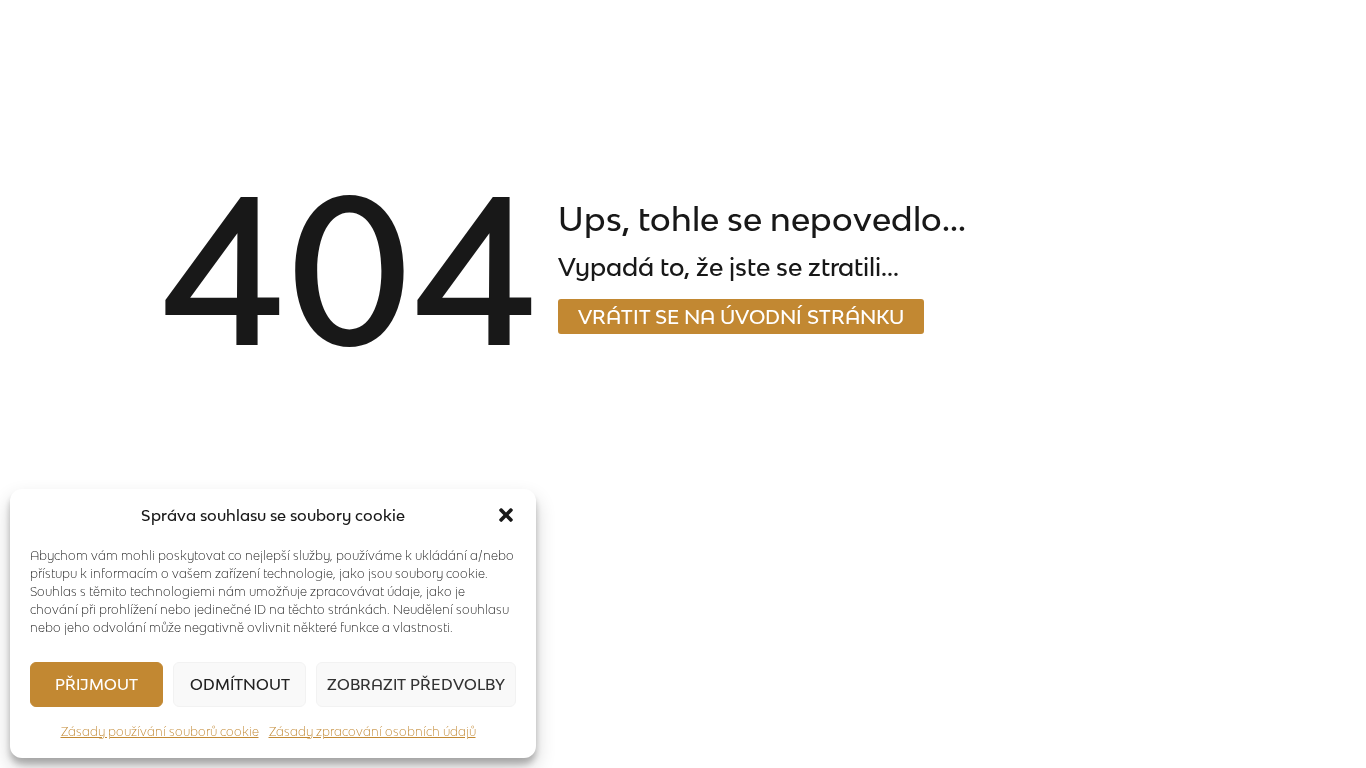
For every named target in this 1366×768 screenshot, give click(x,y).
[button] (506, 515)
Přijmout (96, 684)
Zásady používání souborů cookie (160, 731)
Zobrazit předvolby (416, 684)
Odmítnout (240, 684)
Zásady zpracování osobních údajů (372, 731)
